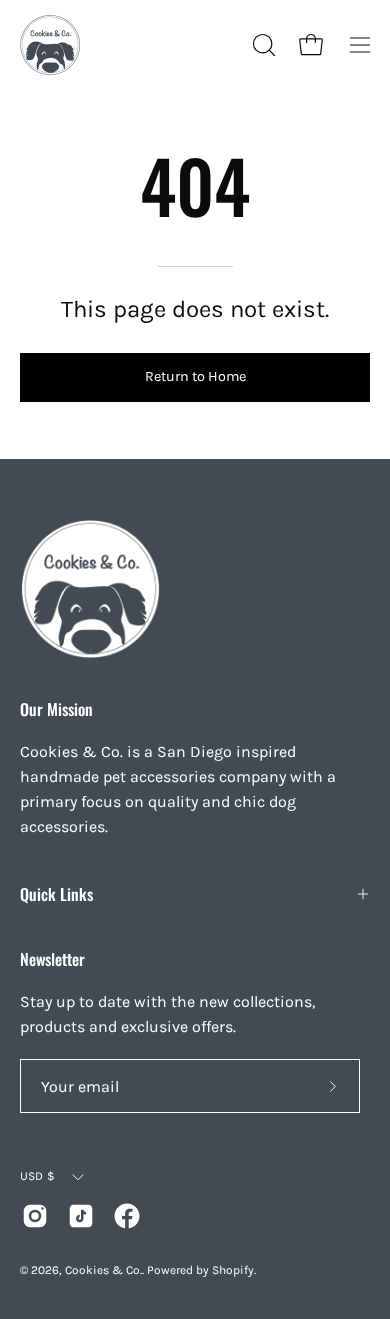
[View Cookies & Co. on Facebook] (127, 1216)
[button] (262, 45)
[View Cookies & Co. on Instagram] (35, 1216)
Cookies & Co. (103, 1270)
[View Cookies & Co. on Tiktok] (81, 1216)
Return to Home (195, 376)
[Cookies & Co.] (50, 45)
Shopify (233, 1270)
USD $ (37, 1176)
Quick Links (56, 894)
